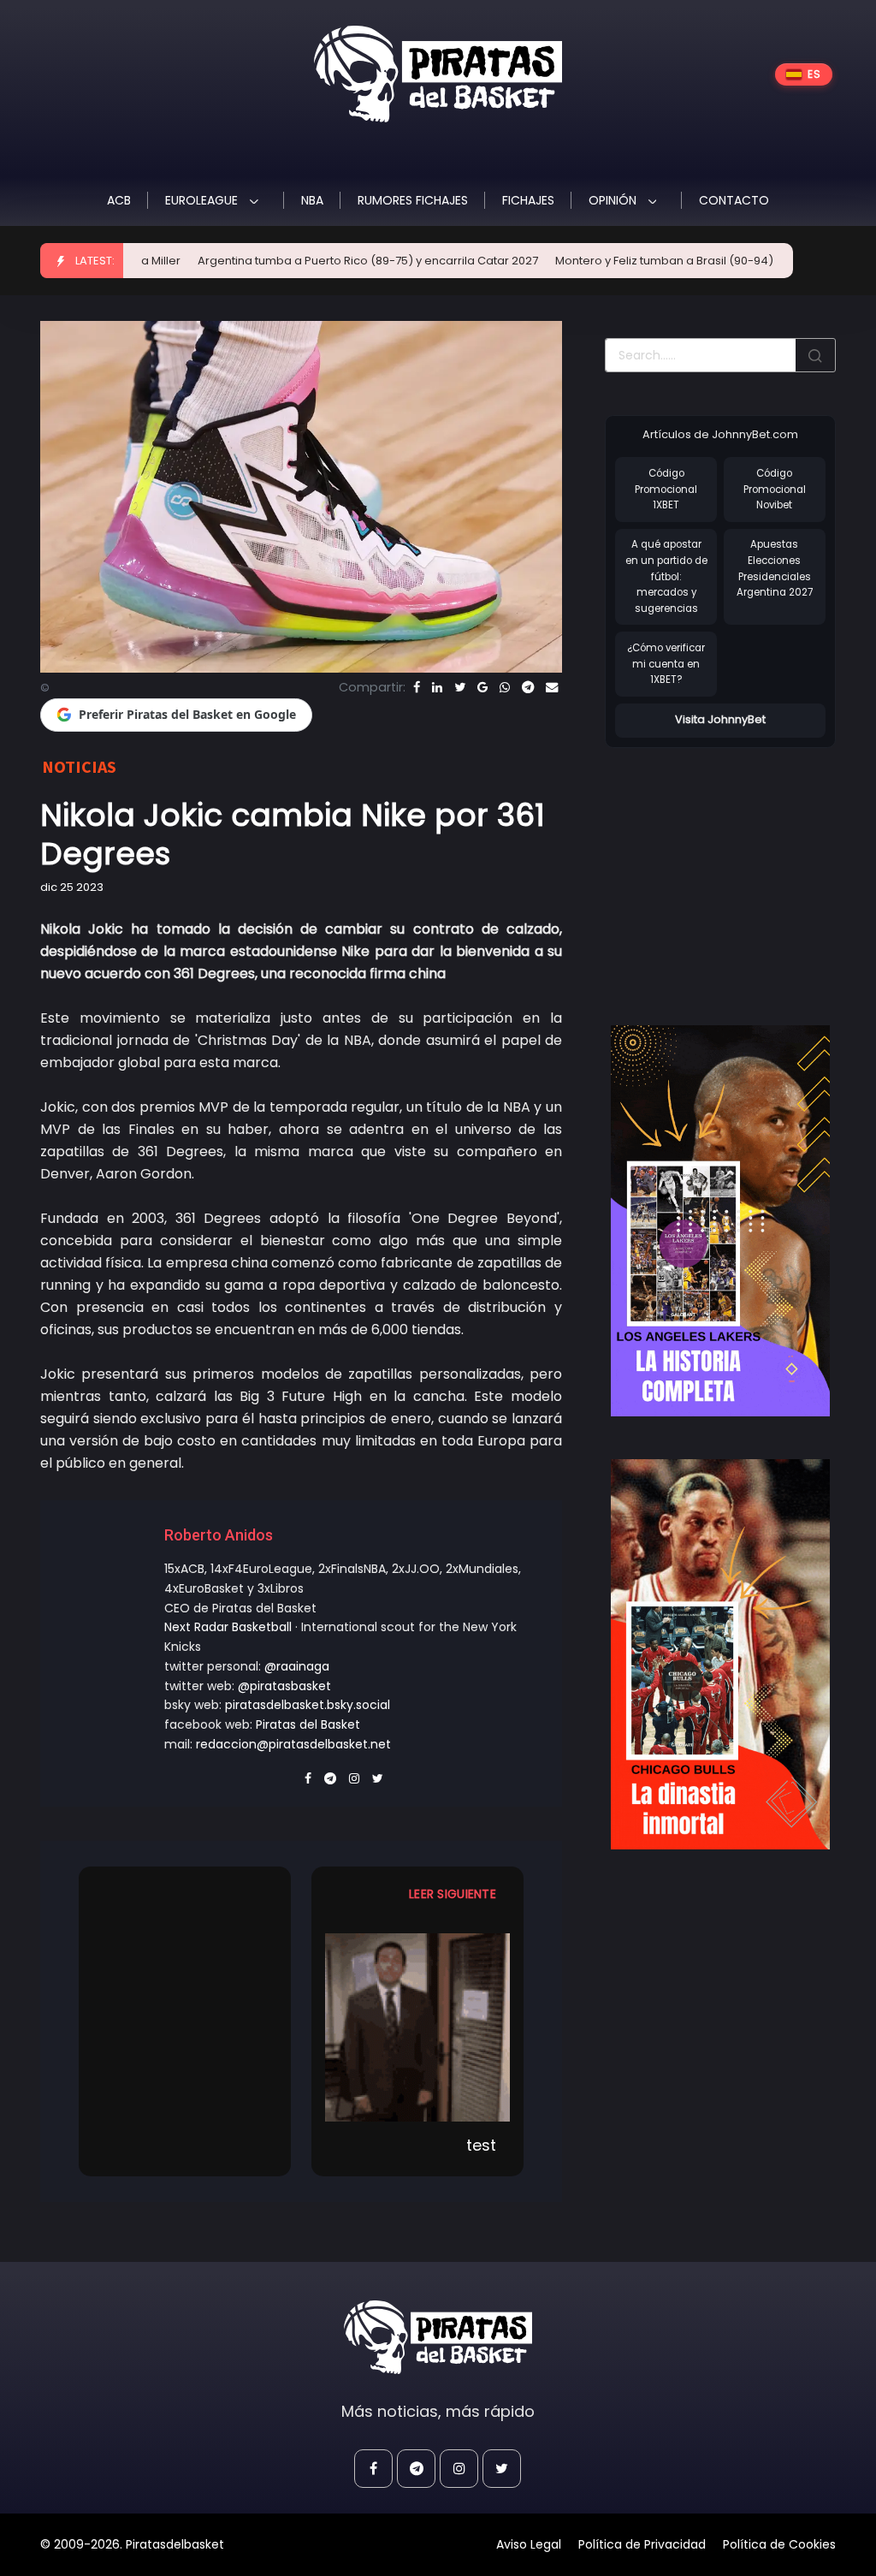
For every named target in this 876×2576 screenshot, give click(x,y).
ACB (119, 200)
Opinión (614, 200)
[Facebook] (417, 687)
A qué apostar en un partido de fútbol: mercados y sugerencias (666, 576)
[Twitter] (460, 687)
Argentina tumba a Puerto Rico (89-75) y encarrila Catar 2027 (298, 261)
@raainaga (297, 1666)
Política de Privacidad (642, 2544)
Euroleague (203, 200)
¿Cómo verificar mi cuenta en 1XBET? (666, 664)
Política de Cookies (779, 2544)
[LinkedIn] (437, 687)
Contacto (734, 200)
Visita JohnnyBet (720, 719)
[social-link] (373, 2469)
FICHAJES (528, 200)
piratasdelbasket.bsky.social (308, 1705)
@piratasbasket (284, 1686)
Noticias (79, 766)
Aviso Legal (529, 2544)
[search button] (815, 355)
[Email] (552, 687)
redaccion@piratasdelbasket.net (293, 1744)
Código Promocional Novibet (775, 489)
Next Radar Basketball (228, 1627)
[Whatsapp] (505, 687)
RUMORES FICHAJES (413, 200)
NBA (312, 200)
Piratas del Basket (308, 1724)
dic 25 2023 (72, 887)
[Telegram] (528, 687)
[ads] (720, 1221)
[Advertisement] (740, 869)
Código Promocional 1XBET (666, 489)
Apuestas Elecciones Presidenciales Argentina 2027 (775, 568)
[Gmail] (482, 687)
